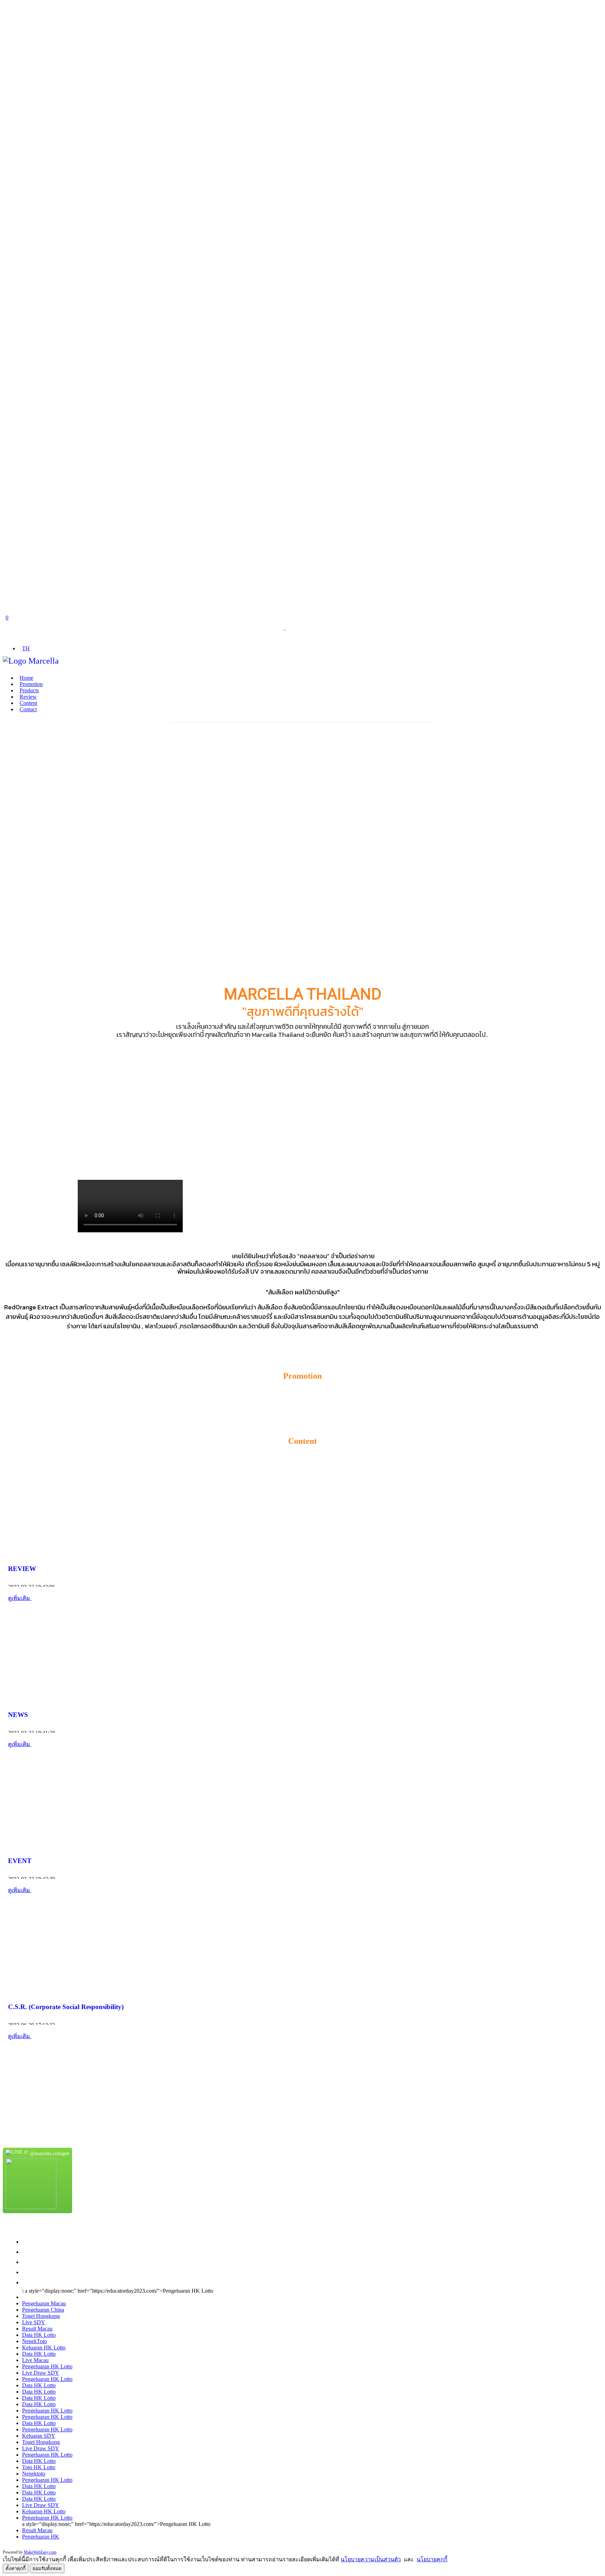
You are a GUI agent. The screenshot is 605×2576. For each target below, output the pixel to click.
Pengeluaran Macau (44, 2303)
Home (26, 678)
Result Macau (37, 2329)
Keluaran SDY (39, 2436)
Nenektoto (34, 2474)
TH (26, 648)
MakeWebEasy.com (40, 2552)
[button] (6, 720)
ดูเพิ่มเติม (20, 1598)
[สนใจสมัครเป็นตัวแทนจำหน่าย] (6, 2083)
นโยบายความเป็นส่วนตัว (371, 2559)
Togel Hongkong (41, 2316)
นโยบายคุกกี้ (432, 2559)
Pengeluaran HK (41, 2537)
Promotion (31, 684)
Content (28, 703)
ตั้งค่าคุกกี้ (16, 2568)
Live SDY (34, 2322)
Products (29, 690)
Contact (28, 709)
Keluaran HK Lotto (44, 2348)
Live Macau (35, 2360)
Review (28, 697)
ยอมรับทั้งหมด (47, 2568)
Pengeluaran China (43, 2310)
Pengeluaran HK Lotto (47, 2366)
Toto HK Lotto (39, 2467)
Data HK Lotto (39, 2335)
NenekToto (34, 2341)
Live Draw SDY (41, 2373)
